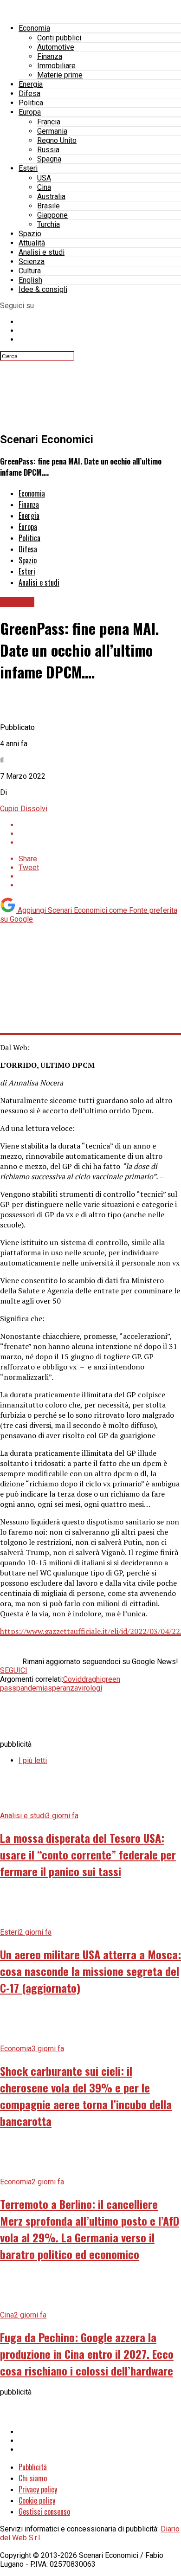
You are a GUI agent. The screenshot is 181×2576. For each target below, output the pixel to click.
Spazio (30, 234)
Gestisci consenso (44, 2511)
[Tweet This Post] (100, 834)
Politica (31, 103)
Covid (72, 1679)
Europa (30, 112)
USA (44, 178)
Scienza (32, 261)
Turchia (48, 224)
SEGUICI (14, 1670)
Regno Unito (57, 140)
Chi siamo (33, 2478)
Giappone (52, 215)
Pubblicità (33, 2467)
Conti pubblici (59, 38)
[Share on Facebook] (100, 825)
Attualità (32, 243)
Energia (31, 84)
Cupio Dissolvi (24, 809)
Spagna (49, 159)
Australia (51, 197)
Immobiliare (56, 66)
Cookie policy (37, 2500)
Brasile (48, 206)
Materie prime (60, 75)
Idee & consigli (43, 289)
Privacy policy (38, 2489)
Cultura (30, 271)
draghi (92, 1679)
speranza (63, 1688)
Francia (49, 122)
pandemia (32, 1688)
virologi (90, 1688)
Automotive (56, 47)
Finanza (50, 56)
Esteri (28, 168)
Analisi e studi (42, 252)
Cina (44, 187)
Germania (52, 131)
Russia (48, 150)
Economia (34, 28)
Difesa (29, 94)
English (30, 280)
